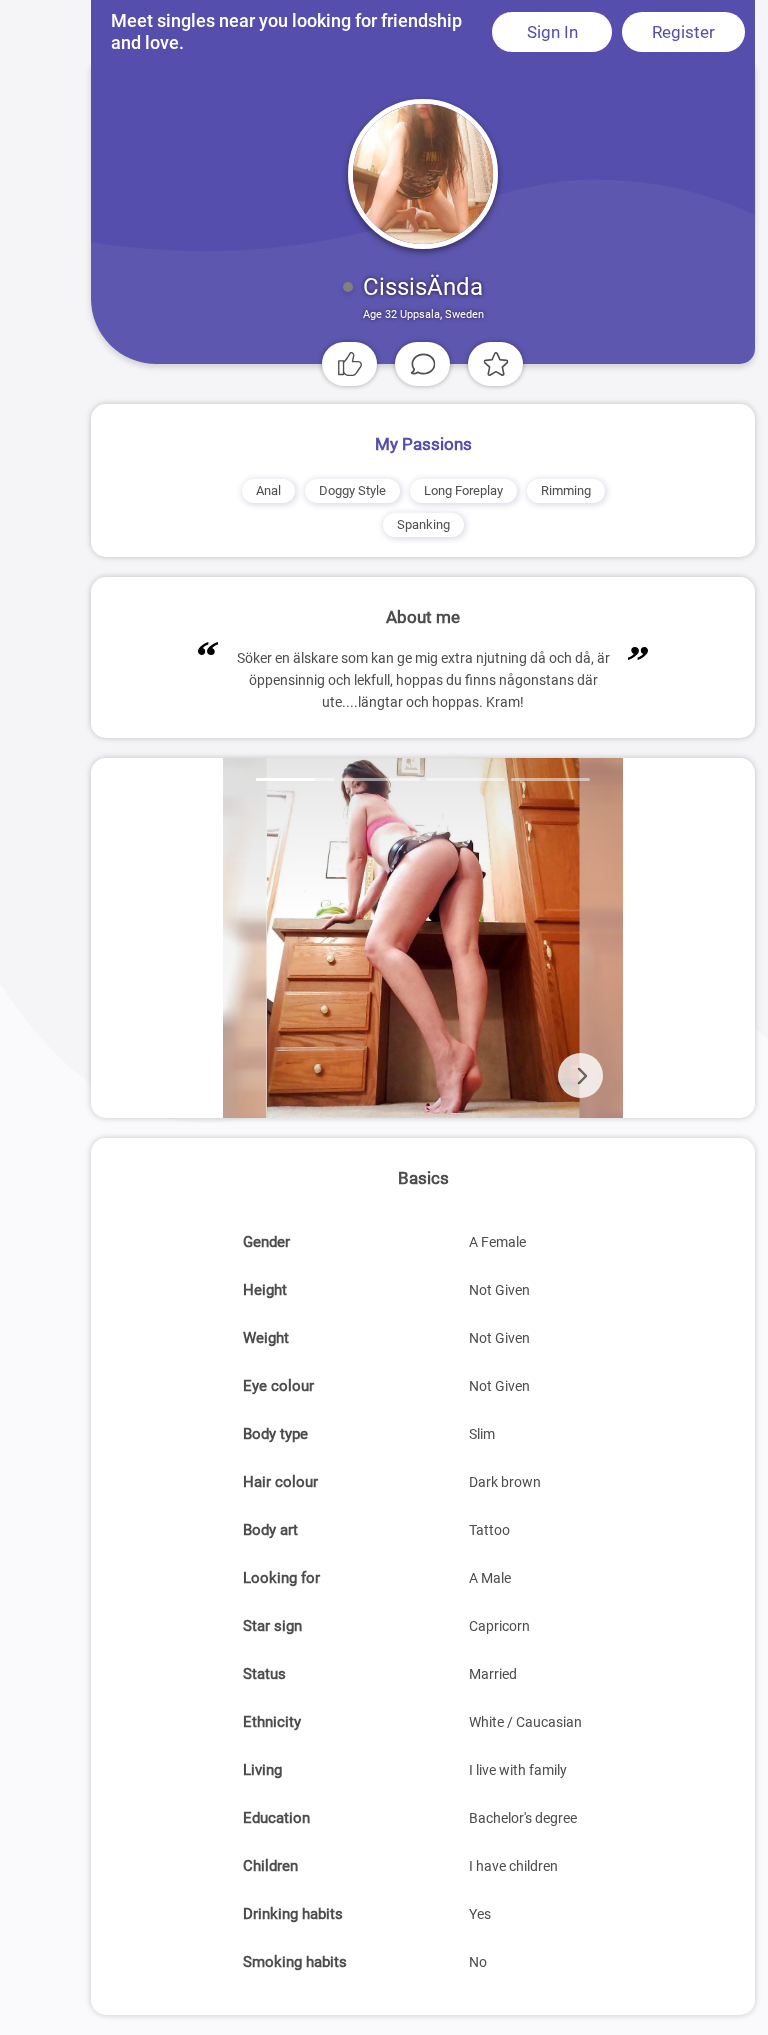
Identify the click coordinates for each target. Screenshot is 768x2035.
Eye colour (278, 1386)
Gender (266, 1242)
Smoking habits (295, 1962)
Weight (266, 1338)
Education (276, 1818)
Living (262, 1770)
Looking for (281, 1578)
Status (264, 1674)
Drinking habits (293, 1914)
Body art (270, 1530)
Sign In (552, 32)
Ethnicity (272, 1722)
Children (270, 1866)
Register (683, 32)
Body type (275, 1434)
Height (265, 1290)
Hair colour (280, 1482)
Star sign (272, 1626)
